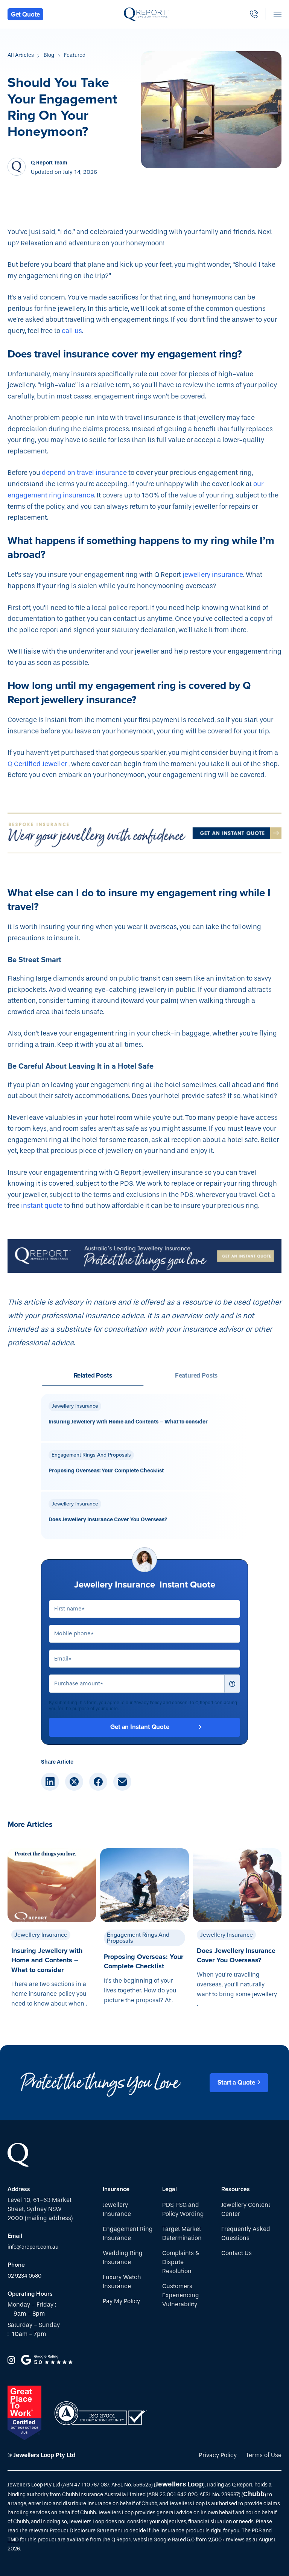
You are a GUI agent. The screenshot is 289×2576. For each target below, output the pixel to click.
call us (72, 331)
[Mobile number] (254, 14)
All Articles (21, 55)
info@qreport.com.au (33, 2247)
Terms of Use (264, 2455)
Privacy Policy (218, 2455)
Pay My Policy (121, 2301)
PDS (257, 2531)
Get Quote (25, 14)
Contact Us (237, 2253)
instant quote (42, 1206)
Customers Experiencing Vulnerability (181, 2295)
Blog (49, 55)
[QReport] (147, 14)
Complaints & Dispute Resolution (181, 2262)
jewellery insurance (213, 575)
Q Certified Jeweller (37, 764)
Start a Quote (236, 2083)
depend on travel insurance (84, 473)
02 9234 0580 (24, 2276)
